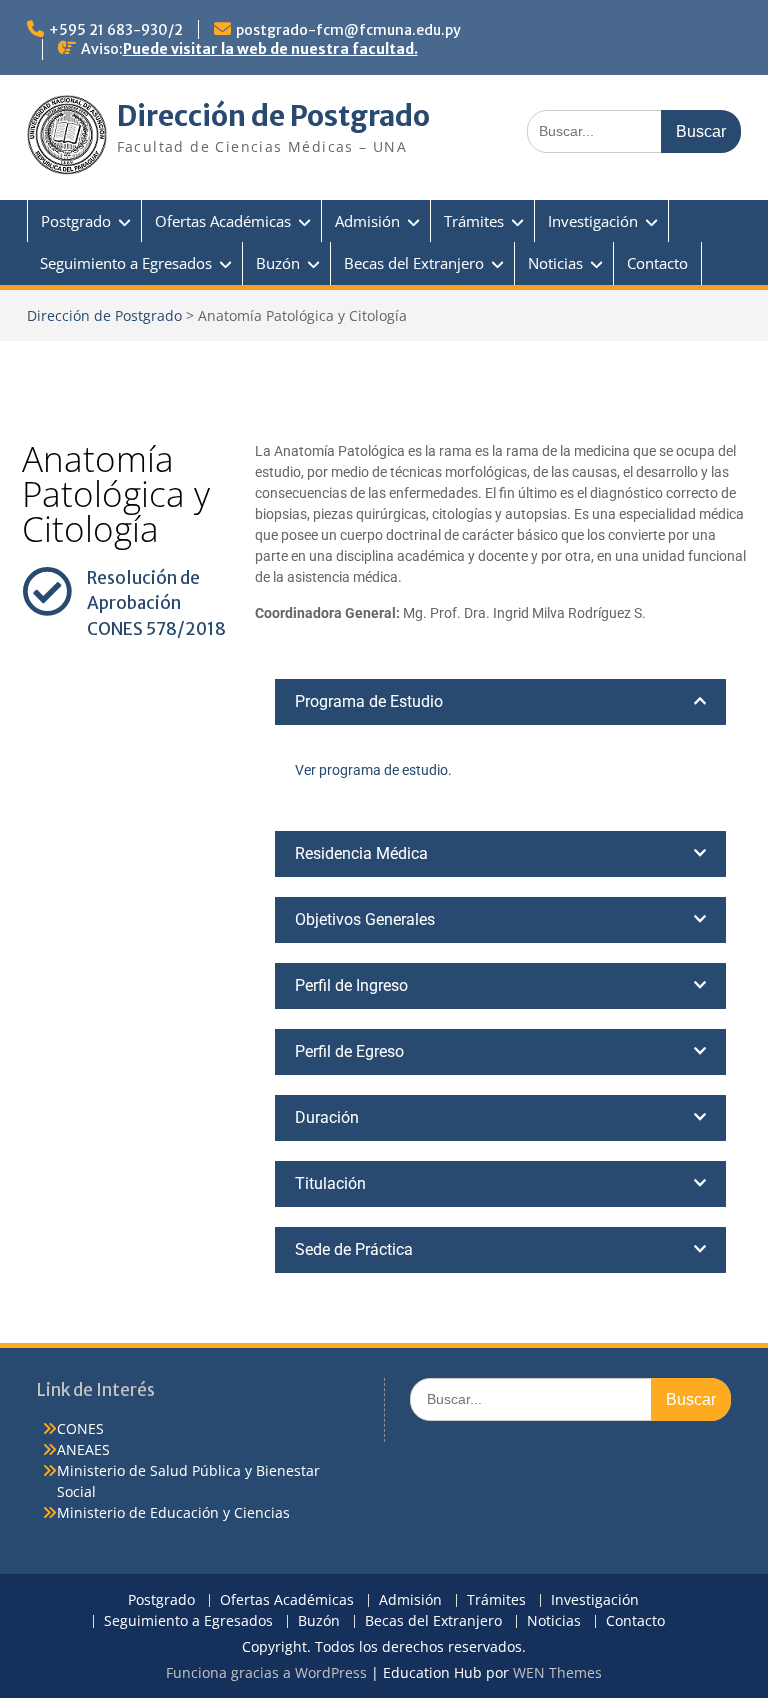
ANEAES (83, 1449)
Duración (327, 1117)
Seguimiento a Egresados (126, 263)
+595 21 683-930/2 (116, 30)
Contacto (657, 263)
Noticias (555, 263)
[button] (500, 702)
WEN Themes (557, 1672)
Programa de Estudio (369, 701)
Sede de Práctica (354, 1249)
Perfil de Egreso (349, 1051)
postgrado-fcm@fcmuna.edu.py (348, 30)
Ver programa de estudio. (373, 770)
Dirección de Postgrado (273, 116)
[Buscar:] (634, 130)
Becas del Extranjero (414, 263)
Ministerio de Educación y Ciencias (173, 1512)
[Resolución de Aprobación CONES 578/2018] (47, 591)
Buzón (278, 263)
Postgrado (76, 221)
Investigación (593, 221)
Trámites (474, 221)
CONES (80, 1428)
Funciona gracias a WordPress (266, 1672)
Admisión (367, 221)
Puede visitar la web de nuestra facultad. (270, 49)
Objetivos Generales (365, 919)
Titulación (330, 1183)
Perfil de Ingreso (351, 985)
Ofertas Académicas (223, 221)
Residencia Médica (361, 853)
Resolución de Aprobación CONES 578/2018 (156, 603)
